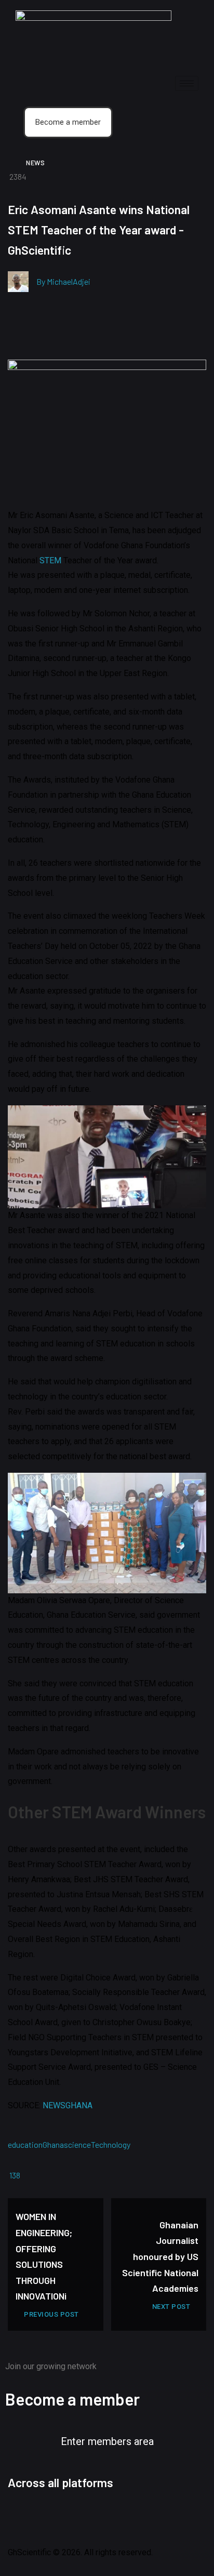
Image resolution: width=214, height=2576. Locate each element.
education (25, 2144)
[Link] (161, 2517)
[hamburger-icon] (187, 83)
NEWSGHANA (68, 2105)
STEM (50, 560)
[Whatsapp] (133, 2517)
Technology (111, 2144)
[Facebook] (21, 2517)
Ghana (53, 2144)
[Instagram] (77, 2517)
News (35, 163)
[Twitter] (49, 2517)
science (77, 2144)
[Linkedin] (105, 2517)
